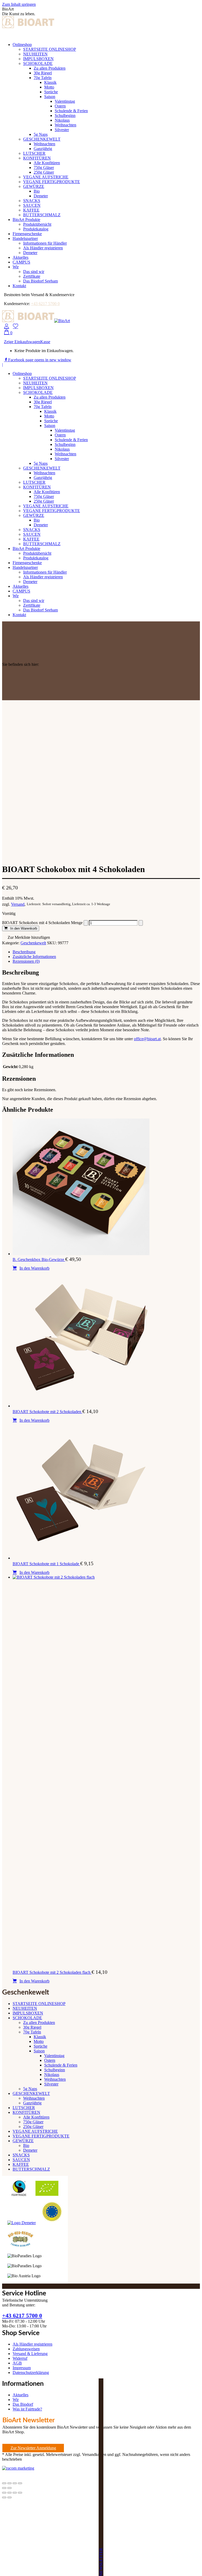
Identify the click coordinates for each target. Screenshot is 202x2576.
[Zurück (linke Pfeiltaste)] (4, 2488)
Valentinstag (54, 2056)
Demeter (30, 2150)
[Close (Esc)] (4, 2493)
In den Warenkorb (24, 928)
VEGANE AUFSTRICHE (35, 2131)
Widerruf (20, 2358)
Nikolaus (52, 2075)
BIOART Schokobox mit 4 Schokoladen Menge (42, 923)
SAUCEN (21, 2160)
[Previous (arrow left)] (4, 2497)
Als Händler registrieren (32, 2344)
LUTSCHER (24, 2108)
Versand (18, 904)
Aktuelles (21, 2395)
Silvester (51, 2084)
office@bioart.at (147, 1039)
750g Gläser (33, 2122)
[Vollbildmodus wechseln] (9, 2483)
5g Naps (30, 2089)
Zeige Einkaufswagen (22, 342)
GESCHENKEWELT (31, 2093)
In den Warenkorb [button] (34, 1268)
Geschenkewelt (33, 943)
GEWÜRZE (23, 2141)
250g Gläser (33, 2127)
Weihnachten (55, 2079)
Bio (26, 2145)
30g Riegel (32, 2027)
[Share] (9, 2493)
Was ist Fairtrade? (27, 2409)
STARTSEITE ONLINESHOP (39, 2004)
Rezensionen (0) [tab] (26, 961)
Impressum (22, 2368)
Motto (39, 2041)
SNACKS (21, 2155)
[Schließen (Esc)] (20, 2483)
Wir (16, 2400)
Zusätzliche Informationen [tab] (34, 957)
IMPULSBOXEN (28, 2013)
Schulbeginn (55, 2070)
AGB (17, 2363)
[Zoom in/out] (20, 2493)
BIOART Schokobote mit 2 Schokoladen (47, 1412)
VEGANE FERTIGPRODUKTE (41, 2136)
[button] (26, 938)
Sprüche (41, 2046)
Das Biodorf (23, 2404)
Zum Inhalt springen (19, 4)
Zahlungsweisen (26, 2349)
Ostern (50, 2060)
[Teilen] (15, 2483)
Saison (39, 2051)
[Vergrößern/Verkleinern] (4, 2483)
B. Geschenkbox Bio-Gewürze (39, 1259)
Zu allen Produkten (39, 2023)
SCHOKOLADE (27, 2018)
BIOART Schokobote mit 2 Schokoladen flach (52, 1972)
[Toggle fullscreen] (15, 2493)
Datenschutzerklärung (31, 2373)
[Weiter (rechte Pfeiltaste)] (9, 2488)
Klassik (40, 2037)
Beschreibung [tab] (24, 952)
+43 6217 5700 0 (45, 304)
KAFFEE (21, 2164)
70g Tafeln (32, 2032)
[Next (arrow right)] (9, 2497)
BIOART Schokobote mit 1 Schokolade (46, 1564)
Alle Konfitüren (36, 2117)
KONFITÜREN (26, 2112)
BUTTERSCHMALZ (31, 2169)
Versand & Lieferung (30, 2354)
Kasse (45, 342)
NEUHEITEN (25, 2008)
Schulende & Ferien (61, 2065)
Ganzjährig (32, 2103)
